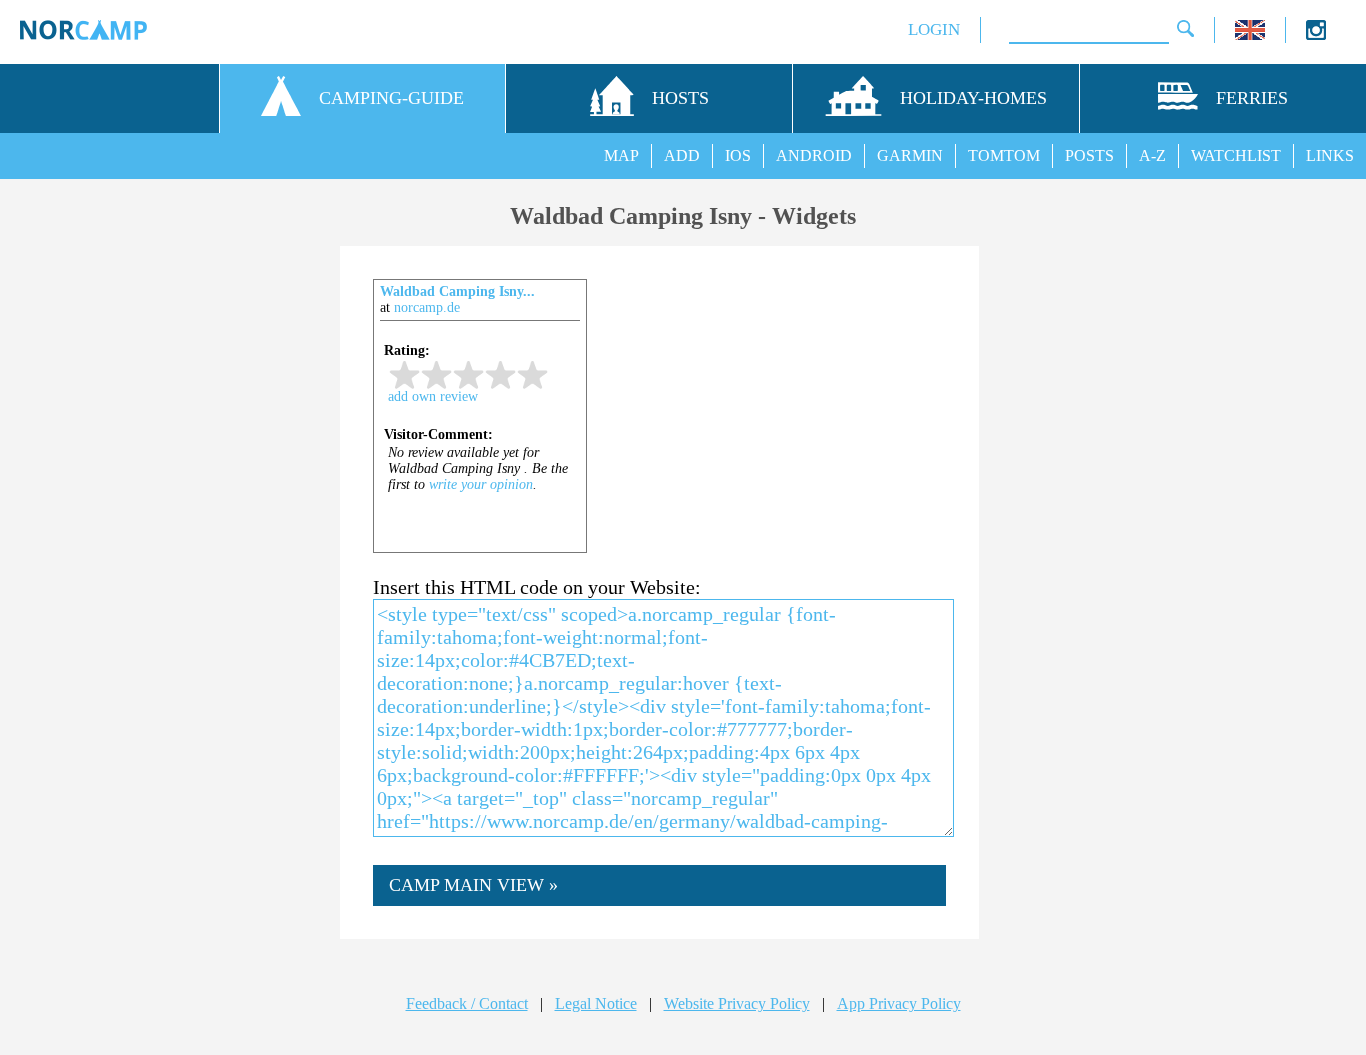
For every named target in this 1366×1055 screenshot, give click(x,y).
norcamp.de (427, 307)
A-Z (1152, 155)
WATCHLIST (1236, 155)
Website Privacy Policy (737, 1003)
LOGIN (934, 29)
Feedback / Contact (467, 1003)
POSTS (1089, 155)
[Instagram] (1316, 34)
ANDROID (814, 155)
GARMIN (910, 155)
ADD (682, 155)
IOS (738, 155)
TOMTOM (1004, 155)
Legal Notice (596, 1003)
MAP (621, 155)
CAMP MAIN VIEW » (473, 885)
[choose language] (1250, 34)
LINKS (1330, 155)
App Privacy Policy (899, 1003)
